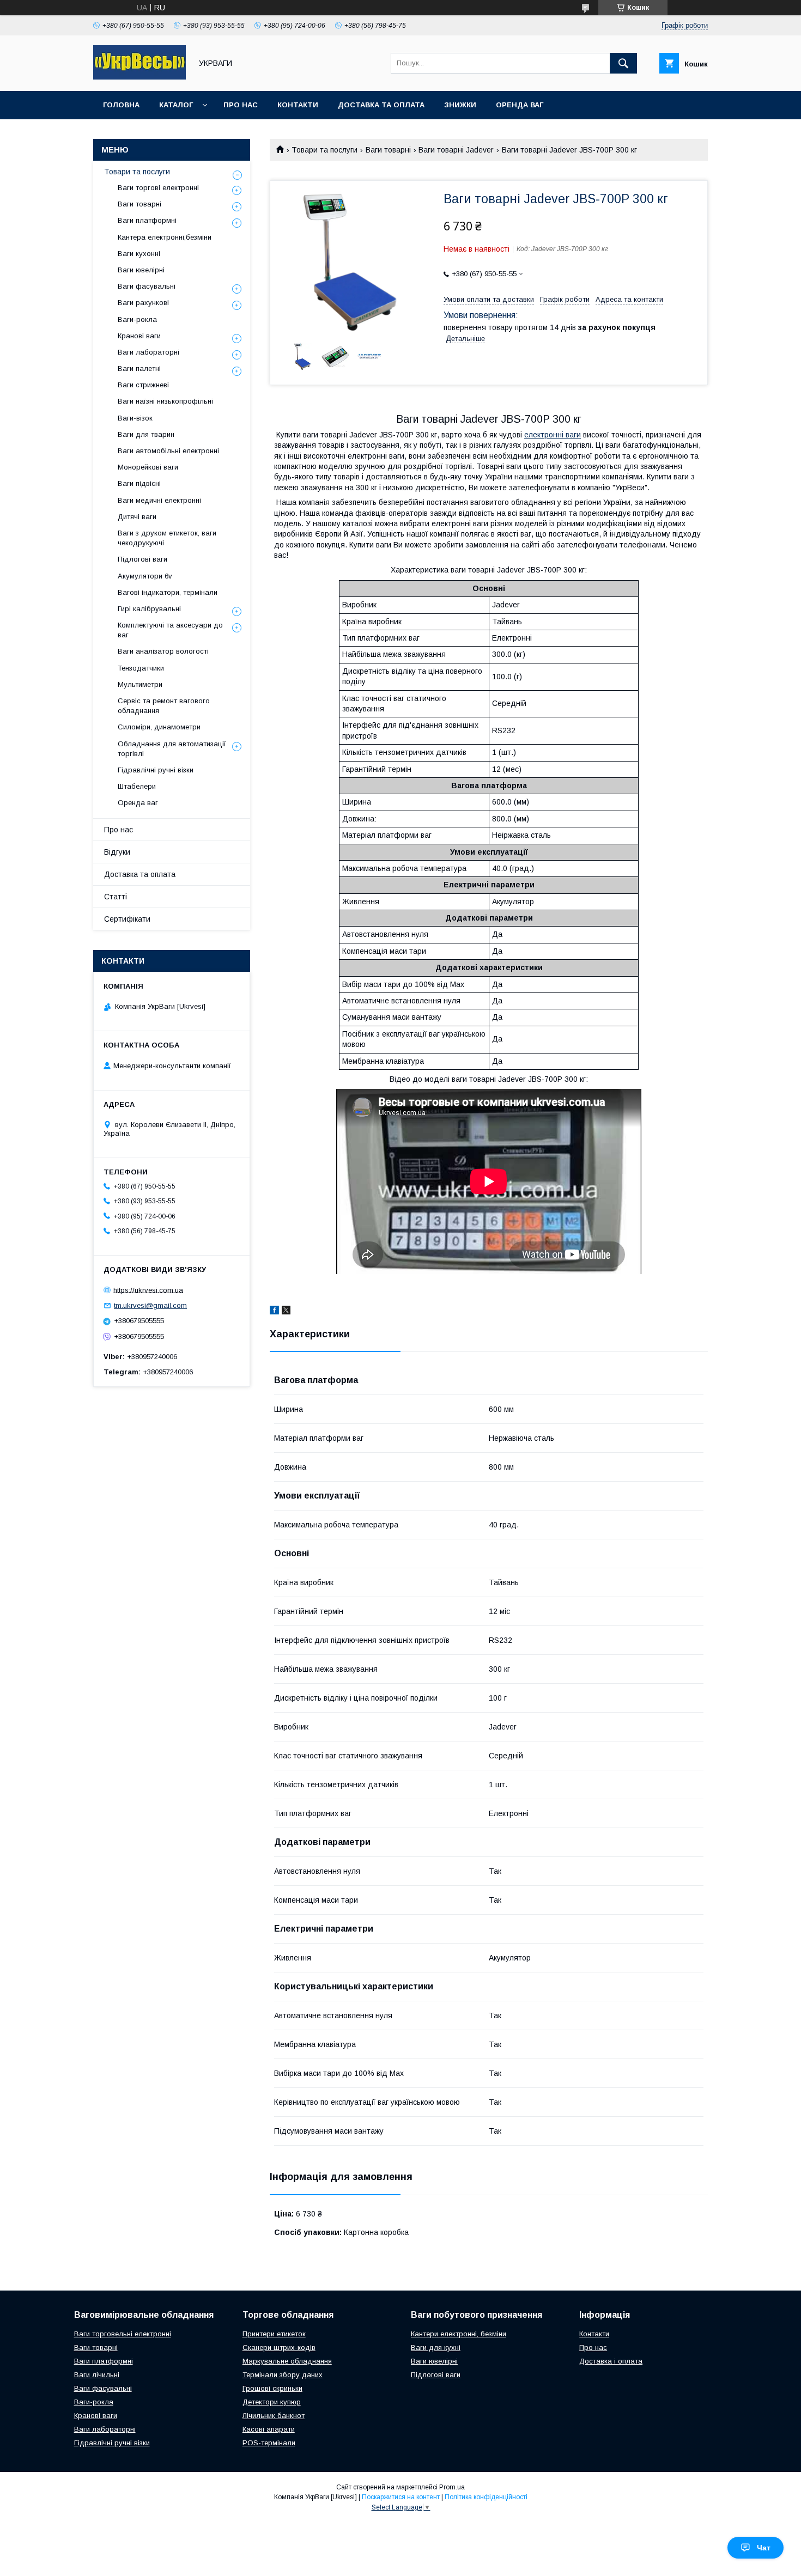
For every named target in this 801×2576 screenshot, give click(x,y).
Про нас (241, 105)
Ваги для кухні (436, 2347)
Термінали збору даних (283, 2375)
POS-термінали (269, 2443)
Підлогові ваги (142, 559)
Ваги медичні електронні (159, 500)
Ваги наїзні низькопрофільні (165, 401)
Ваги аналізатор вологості (163, 651)
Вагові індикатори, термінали (168, 592)
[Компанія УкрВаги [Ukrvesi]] (139, 77)
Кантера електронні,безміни (165, 237)
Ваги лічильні (97, 2375)
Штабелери (137, 786)
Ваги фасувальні (147, 286)
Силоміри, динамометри (159, 727)
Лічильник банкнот (274, 2416)
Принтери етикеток (274, 2334)
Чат (764, 2548)
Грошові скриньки (272, 2388)
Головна (121, 105)
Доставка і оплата (611, 2361)
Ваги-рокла (137, 319)
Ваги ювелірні (141, 270)
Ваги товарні (388, 150)
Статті (116, 897)
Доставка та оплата (381, 105)
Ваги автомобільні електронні (168, 451)
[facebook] (274, 1312)
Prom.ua (452, 2487)
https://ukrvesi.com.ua (148, 1290)
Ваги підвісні (139, 483)
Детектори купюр (272, 2402)
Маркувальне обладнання (287, 2361)
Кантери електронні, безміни (459, 2334)
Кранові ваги (139, 336)
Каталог (176, 105)
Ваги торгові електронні (158, 188)
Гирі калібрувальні (149, 609)
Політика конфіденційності (486, 2497)
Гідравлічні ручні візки (156, 770)
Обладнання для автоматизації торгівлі (172, 749)
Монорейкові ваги (148, 467)
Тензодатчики (141, 668)
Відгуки (117, 852)
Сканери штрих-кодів (279, 2347)
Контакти (298, 105)
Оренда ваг (520, 105)
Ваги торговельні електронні (123, 2334)
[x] (286, 1312)
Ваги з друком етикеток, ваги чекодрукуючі (167, 538)
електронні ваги (553, 435)
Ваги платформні (147, 220)
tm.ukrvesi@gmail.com (150, 1305)
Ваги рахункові (143, 303)
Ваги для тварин (146, 434)
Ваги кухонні (139, 254)
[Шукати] (623, 63)
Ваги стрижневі (143, 385)
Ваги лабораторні (148, 352)
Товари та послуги (324, 150)
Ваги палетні (139, 369)
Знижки (460, 105)
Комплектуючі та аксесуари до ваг (170, 630)
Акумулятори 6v (145, 576)
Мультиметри (140, 684)
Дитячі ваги (137, 517)
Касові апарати (269, 2429)
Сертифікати (127, 919)
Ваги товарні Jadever (456, 150)
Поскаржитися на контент (401, 2497)
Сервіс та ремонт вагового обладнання (164, 706)
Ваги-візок (135, 418)
